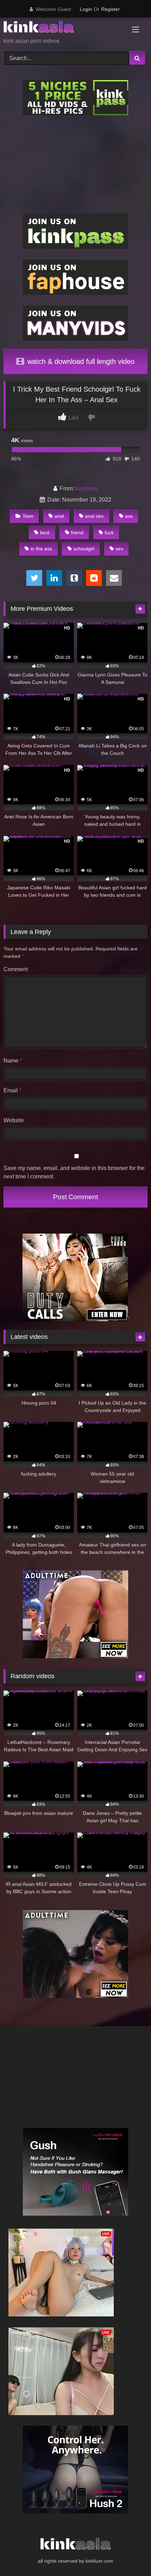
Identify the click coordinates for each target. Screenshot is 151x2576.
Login (86, 9)
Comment (16, 969)
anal (59, 516)
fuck (109, 532)
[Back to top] (129, 2555)
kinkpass (87, 488)
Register (110, 9)
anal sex (94, 516)
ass (129, 516)
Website (14, 1120)
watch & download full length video (80, 361)
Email (12, 1090)
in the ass (41, 549)
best (45, 532)
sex (119, 549)
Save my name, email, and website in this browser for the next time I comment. (74, 1172)
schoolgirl (84, 549)
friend (77, 532)
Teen (28, 516)
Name (13, 1061)
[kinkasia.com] (62, 28)
